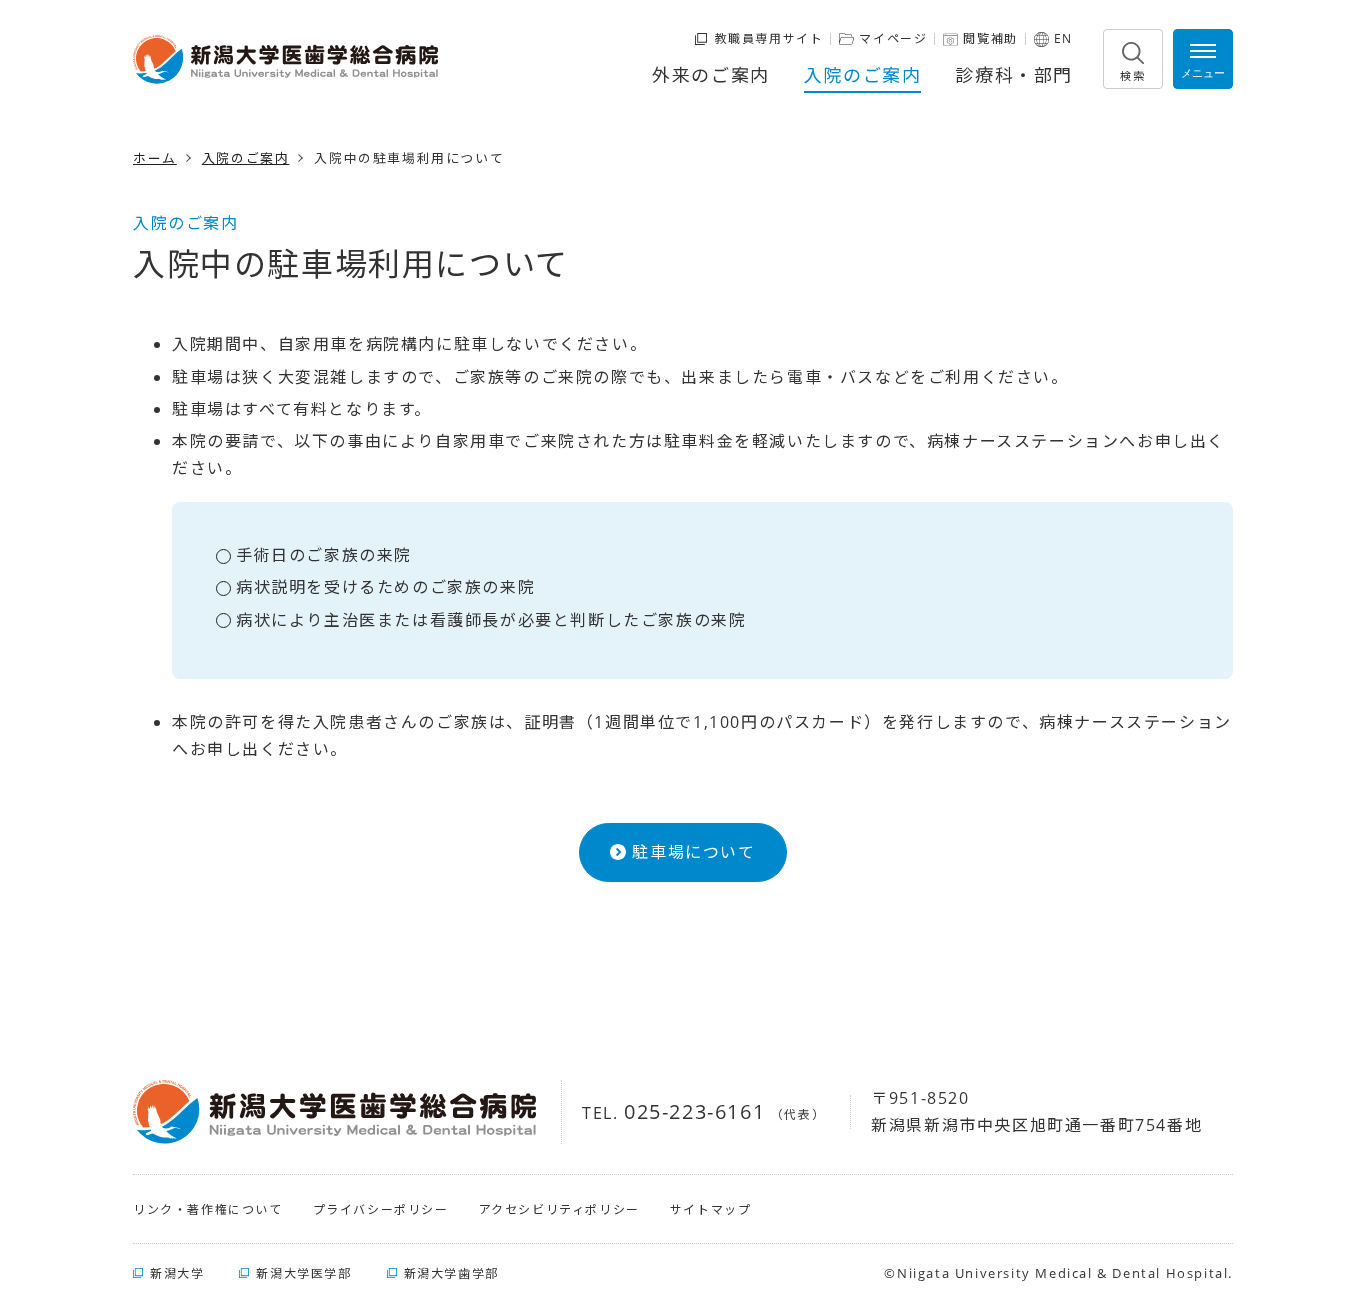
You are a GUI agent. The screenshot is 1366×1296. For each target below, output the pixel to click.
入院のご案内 (863, 75)
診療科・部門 (1014, 75)
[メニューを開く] (1203, 59)
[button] (1133, 59)
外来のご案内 (711, 75)
